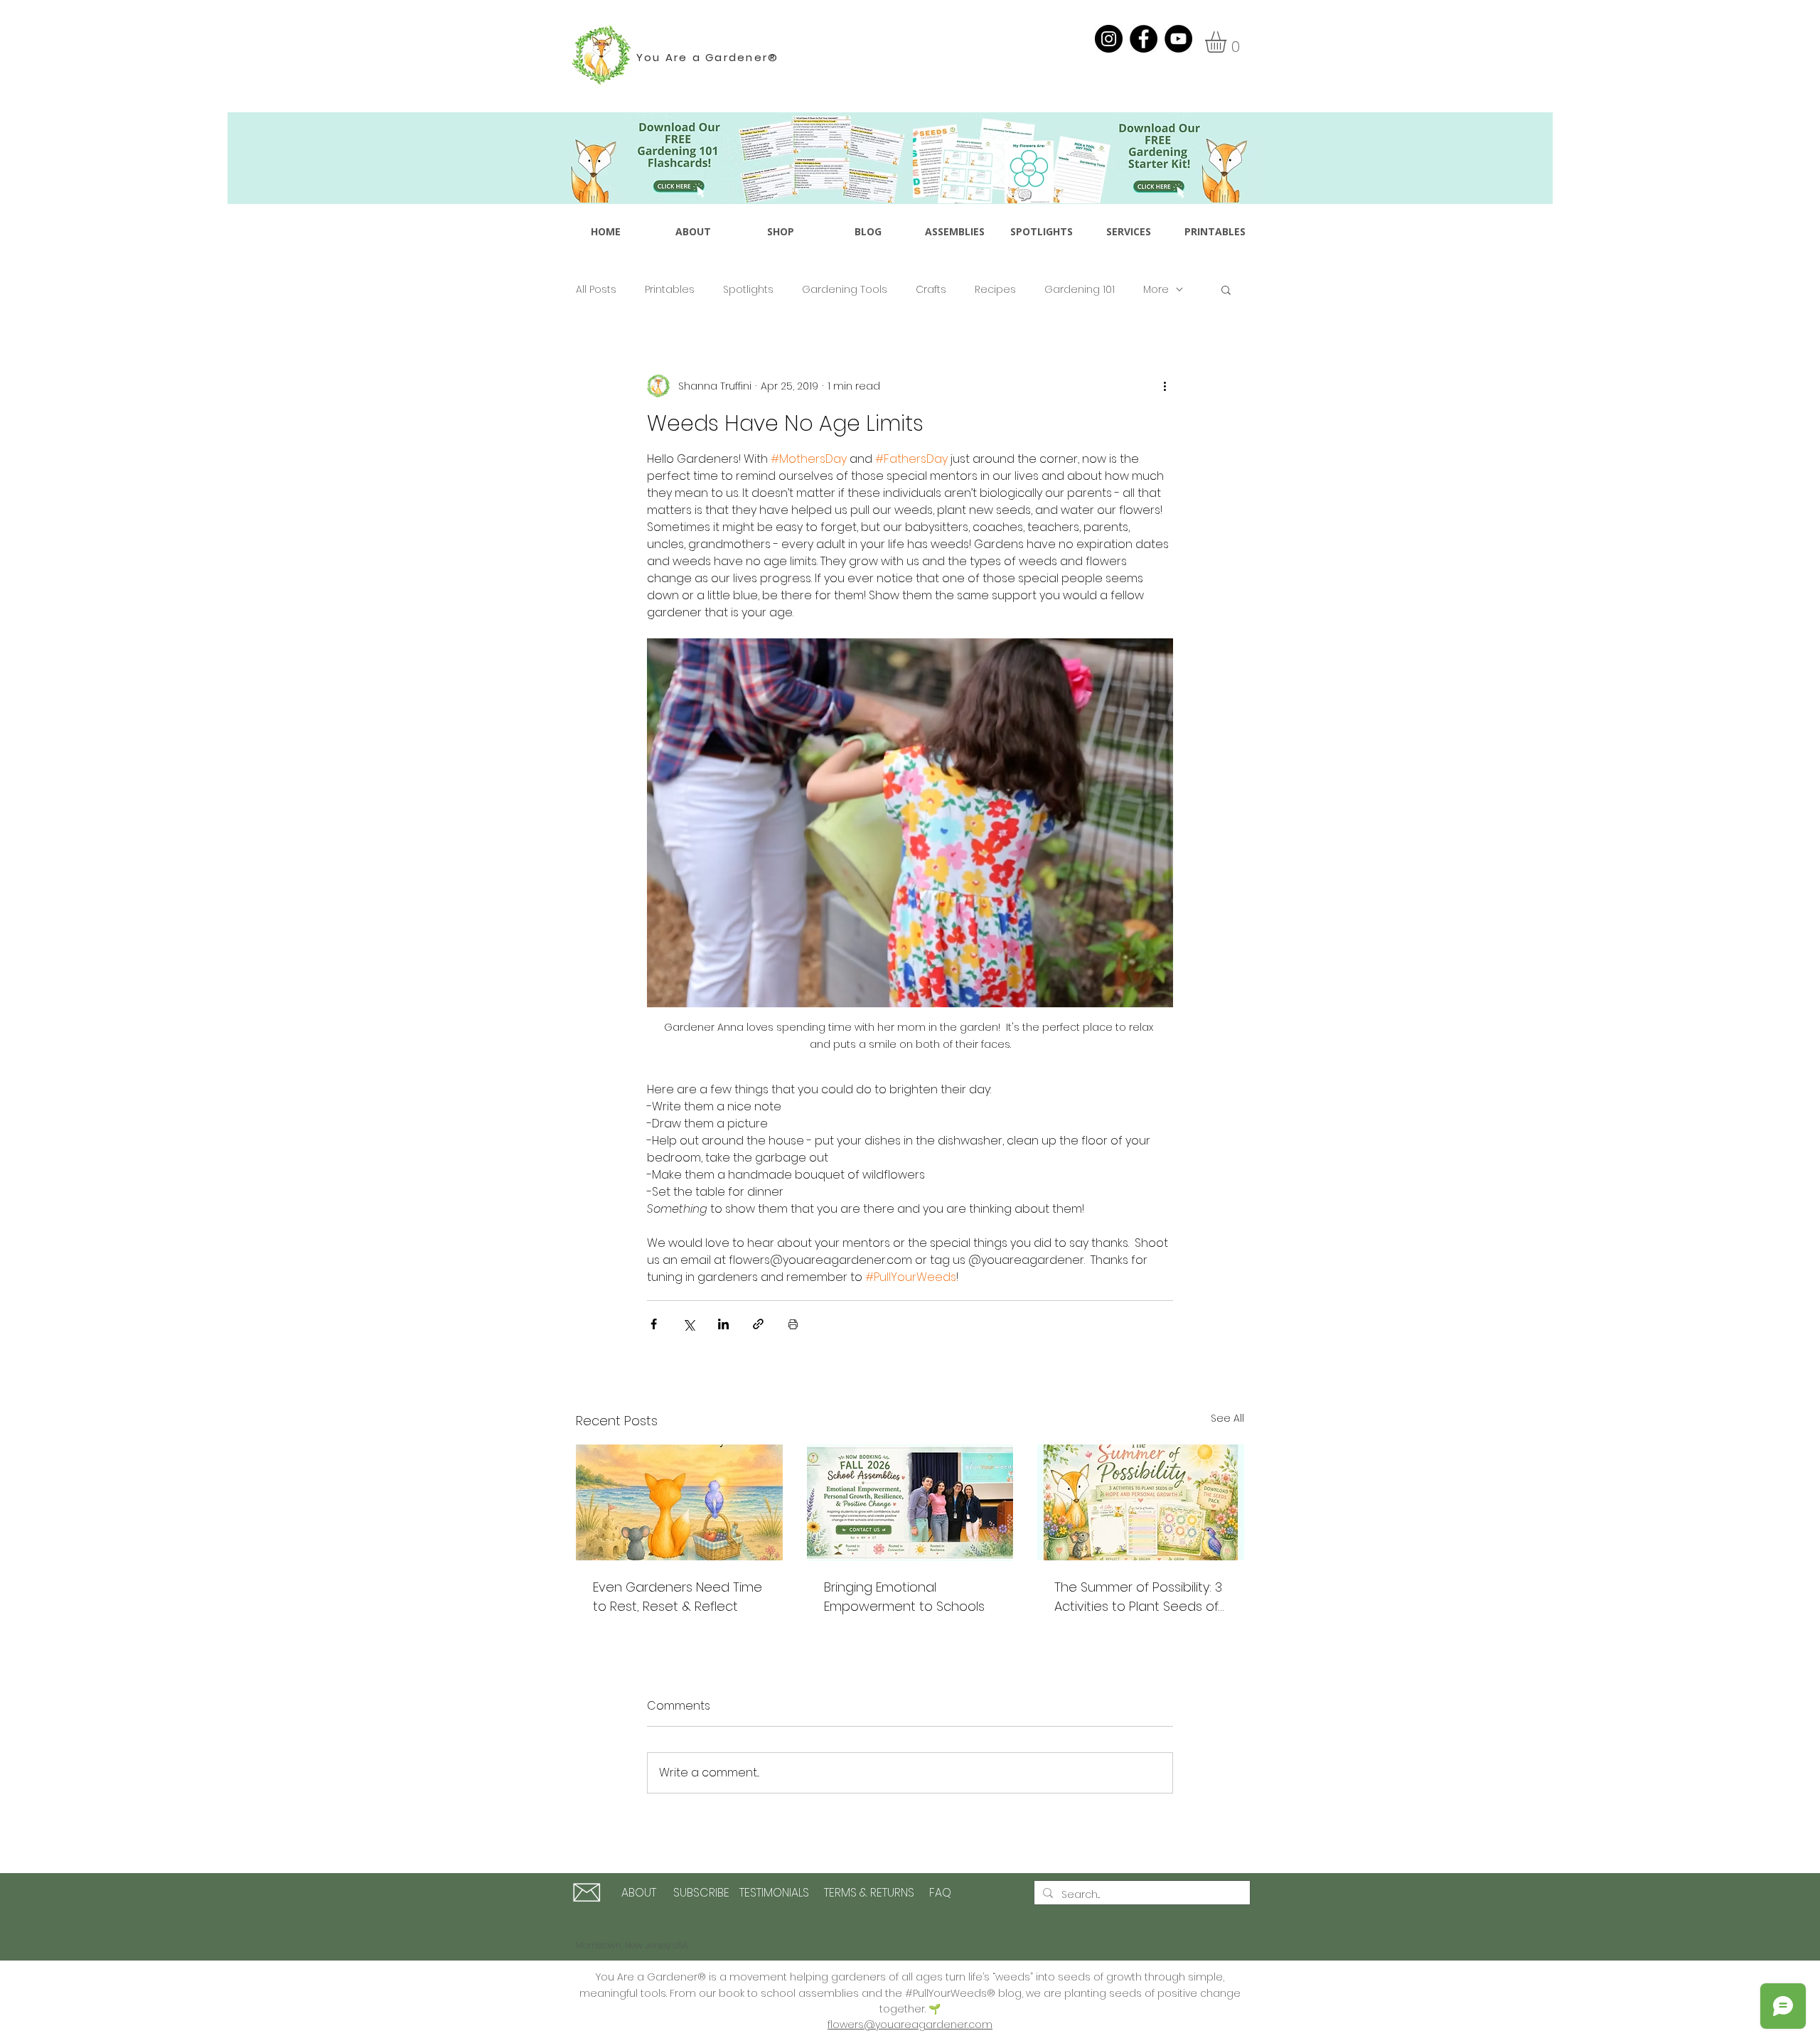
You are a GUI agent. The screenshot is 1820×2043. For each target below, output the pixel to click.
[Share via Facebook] (654, 1324)
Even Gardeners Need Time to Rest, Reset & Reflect (678, 1597)
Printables (670, 290)
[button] (1228, 42)
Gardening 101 (1080, 290)
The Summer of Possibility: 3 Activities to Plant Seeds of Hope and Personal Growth (1139, 1597)
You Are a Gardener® (708, 57)
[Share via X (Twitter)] (689, 1324)
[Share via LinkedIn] (723, 1324)
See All (1227, 1418)
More (1156, 290)
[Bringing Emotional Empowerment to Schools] (910, 1503)
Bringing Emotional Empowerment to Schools (904, 1597)
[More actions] (1165, 386)
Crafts (931, 290)
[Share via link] (758, 1324)
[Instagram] (1109, 39)
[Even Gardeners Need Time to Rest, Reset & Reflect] (679, 1502)
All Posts (596, 290)
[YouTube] (1178, 39)
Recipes (995, 290)
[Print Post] (793, 1324)
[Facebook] (1144, 39)
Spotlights (748, 290)
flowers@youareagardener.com (910, 2025)
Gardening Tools (845, 290)
